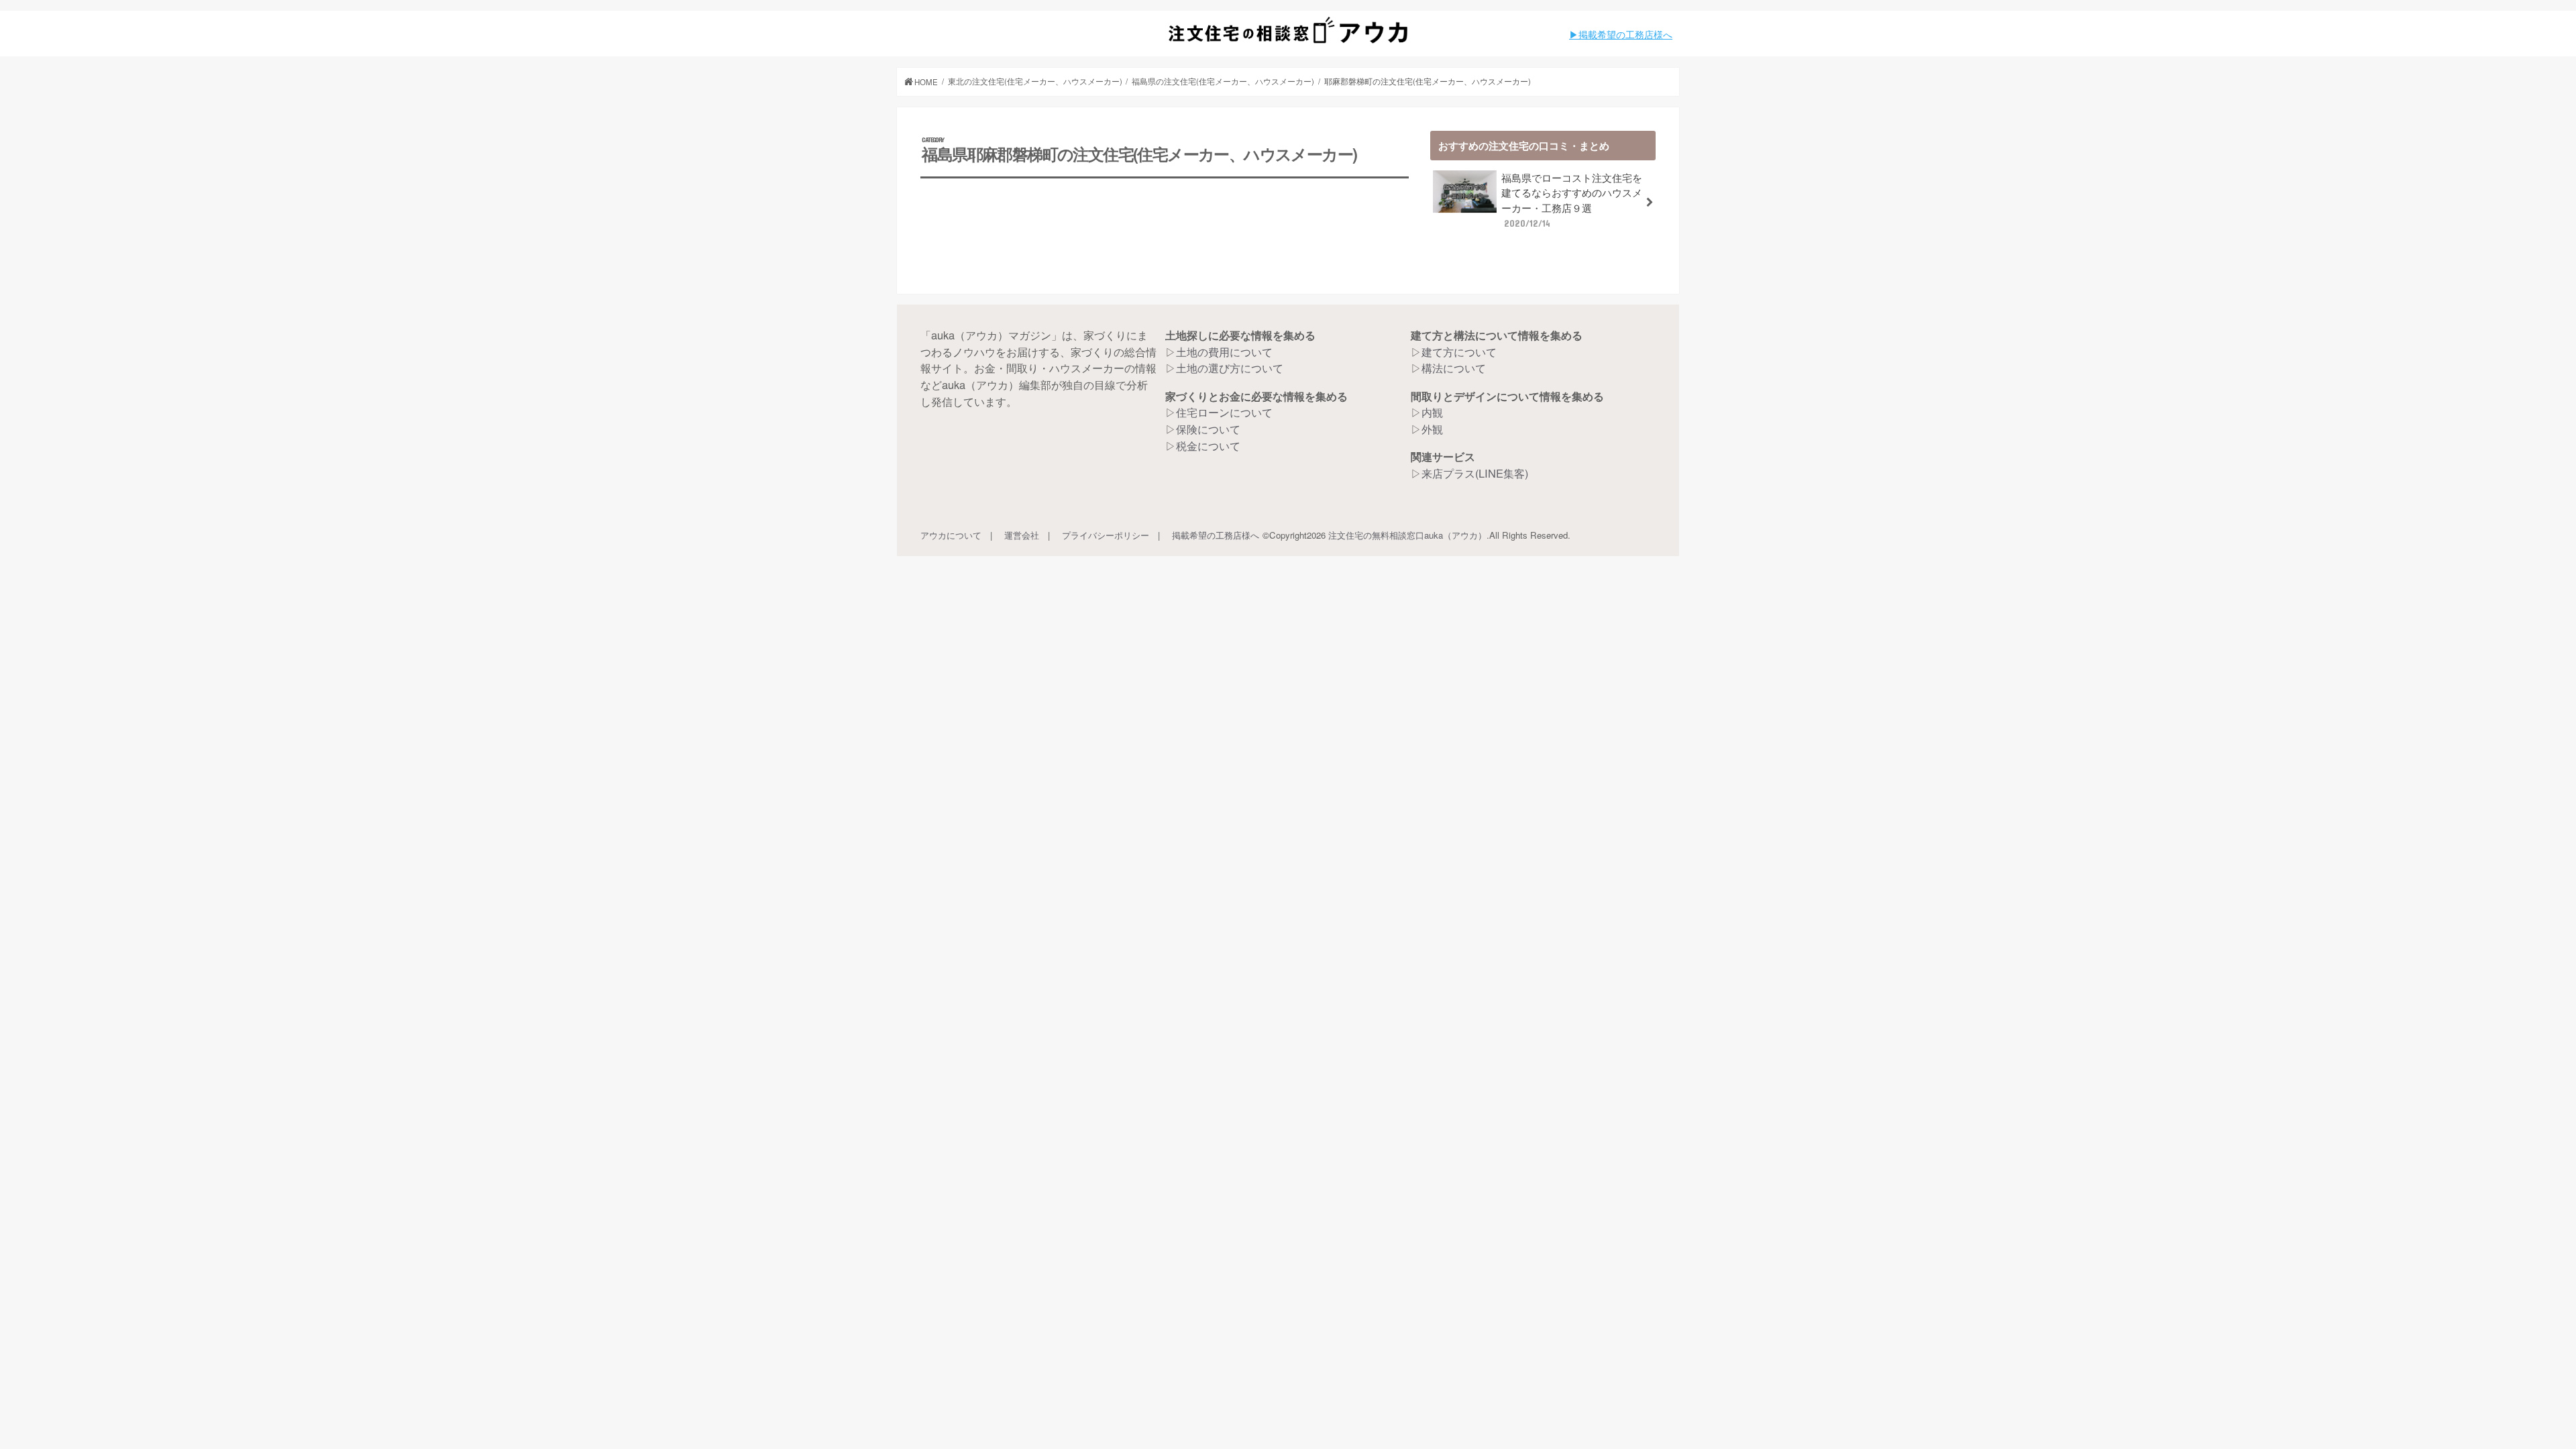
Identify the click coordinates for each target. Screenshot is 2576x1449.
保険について (1208, 429)
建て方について (1459, 352)
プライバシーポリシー (1106, 535)
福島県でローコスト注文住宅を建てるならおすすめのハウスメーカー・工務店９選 (1572, 200)
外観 (1432, 429)
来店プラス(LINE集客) (1475, 473)
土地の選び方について (1230, 368)
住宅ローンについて (1224, 412)
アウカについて (951, 535)
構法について (1454, 368)
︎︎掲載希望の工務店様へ (1625, 34)
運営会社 (1022, 535)
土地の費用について (1224, 352)
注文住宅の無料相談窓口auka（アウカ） (1407, 535)
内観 (1432, 412)
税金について (1208, 445)
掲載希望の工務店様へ (1216, 535)
